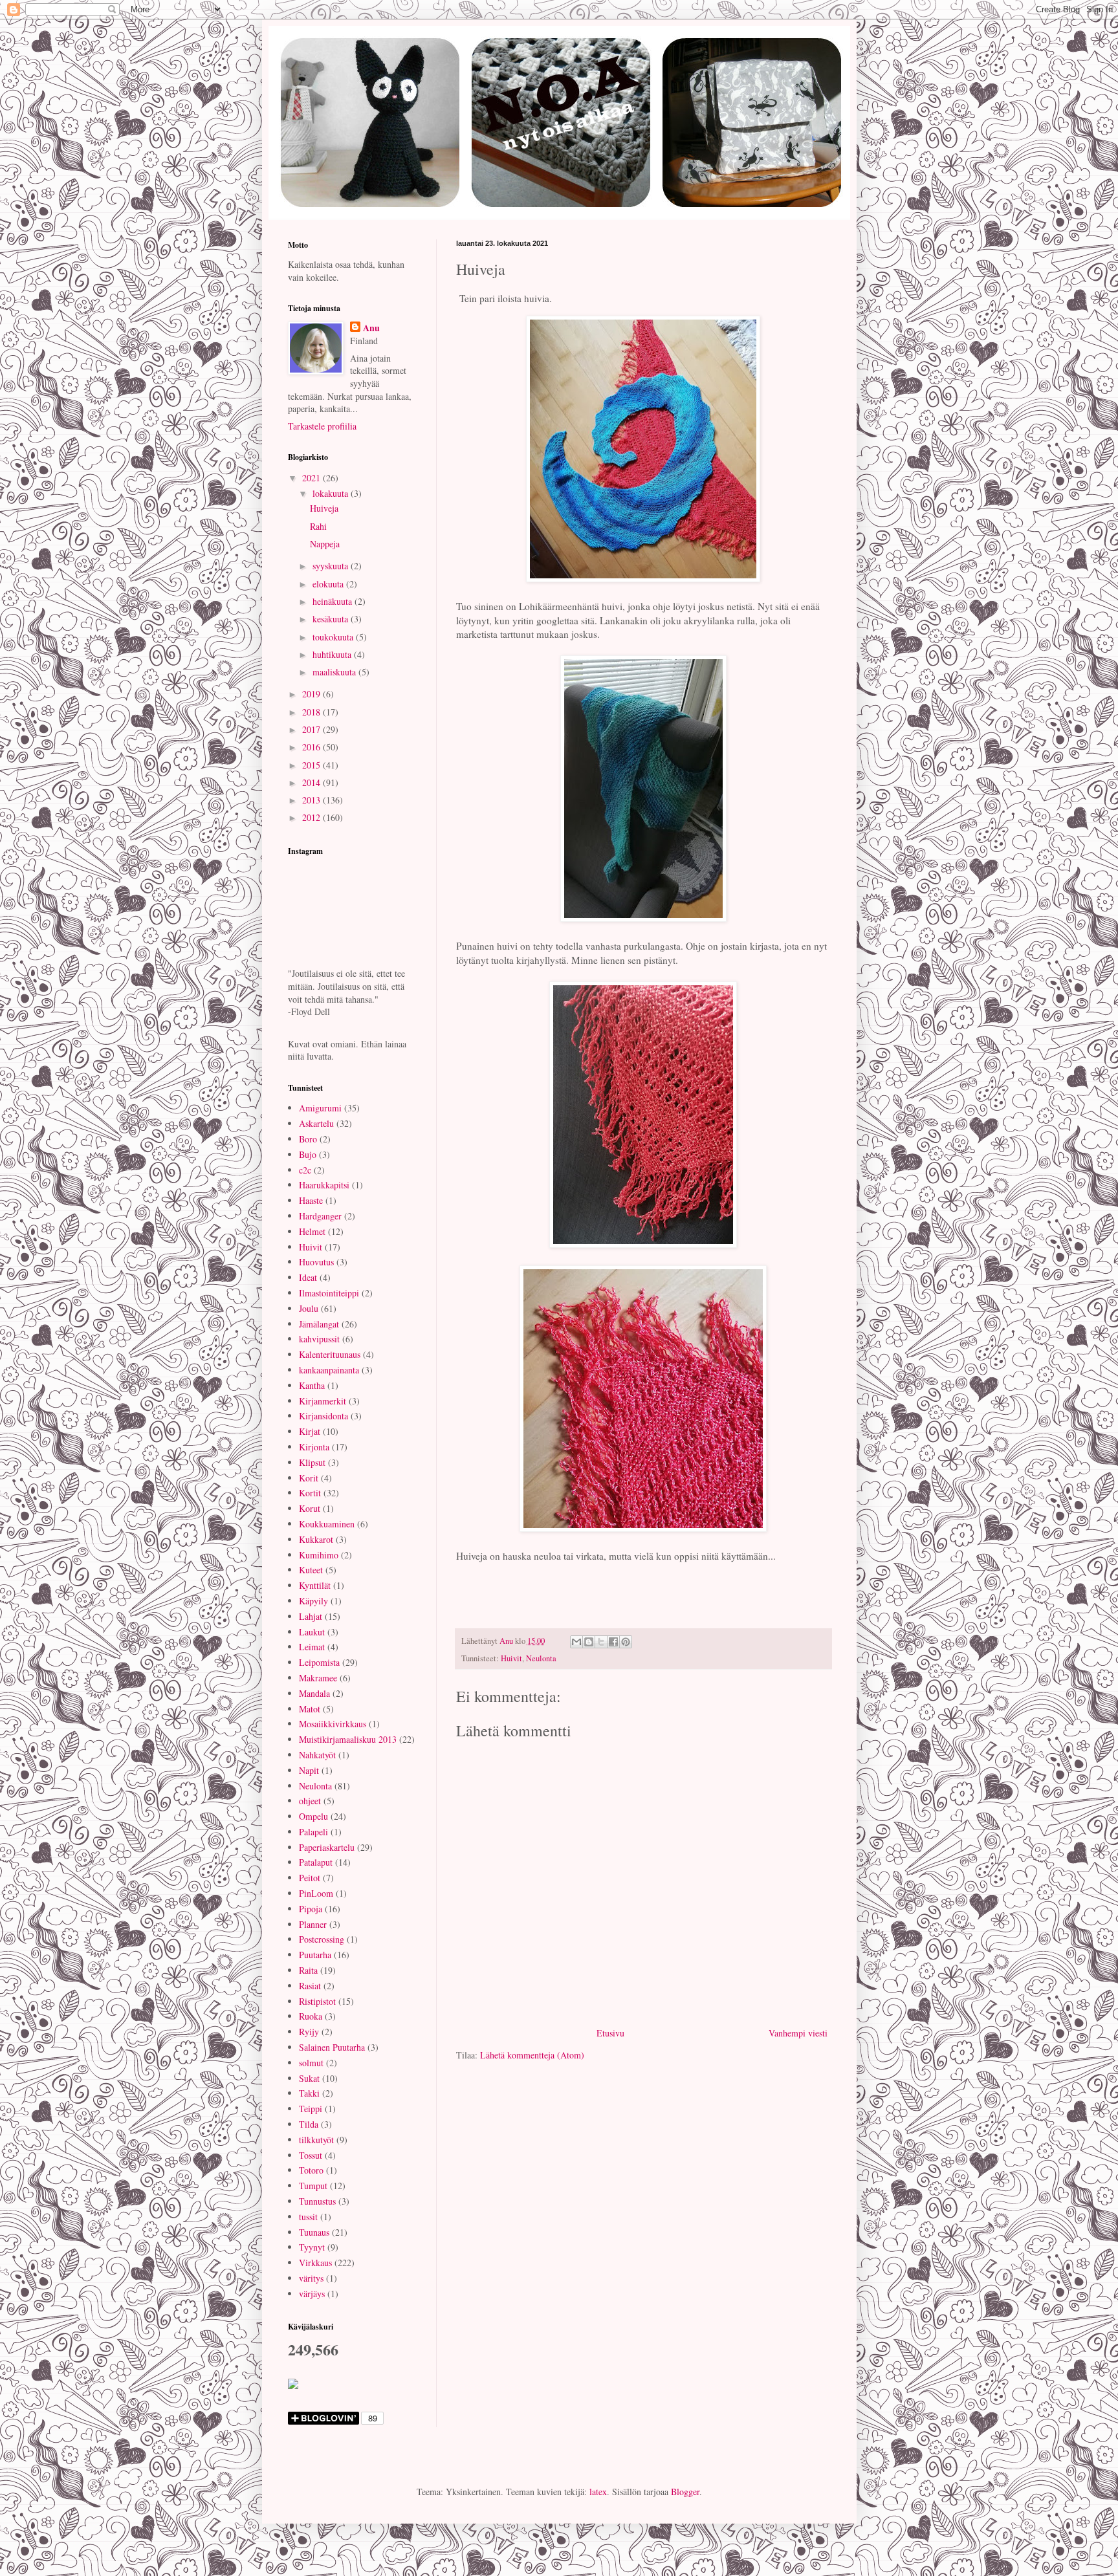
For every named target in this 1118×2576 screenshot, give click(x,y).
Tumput (313, 2186)
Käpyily (313, 1601)
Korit (309, 1478)
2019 (312, 694)
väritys (311, 2278)
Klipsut (312, 1462)
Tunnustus (317, 2201)
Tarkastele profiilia (322, 426)
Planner (313, 1924)
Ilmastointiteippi (329, 1293)
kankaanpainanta (329, 1370)
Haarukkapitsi (324, 1185)
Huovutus (316, 1262)
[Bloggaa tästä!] (589, 1642)
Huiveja (324, 508)
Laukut (312, 1632)
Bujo (308, 1154)
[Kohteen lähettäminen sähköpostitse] (576, 1642)
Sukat (309, 2078)
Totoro (311, 2170)
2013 (312, 800)
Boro (308, 1139)
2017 (312, 729)
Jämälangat (319, 1324)
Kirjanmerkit (323, 1401)
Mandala (314, 1693)
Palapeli (313, 1832)
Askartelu (316, 1123)
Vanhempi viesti (798, 2033)
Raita (308, 1970)
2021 (312, 478)
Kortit (310, 1493)
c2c (305, 1170)
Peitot (310, 1878)
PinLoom (316, 1893)
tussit (308, 2217)
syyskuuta (332, 566)
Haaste (311, 1200)
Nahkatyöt (317, 1755)
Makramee (318, 1678)
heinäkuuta (334, 601)
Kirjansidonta (323, 1416)
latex (598, 2492)
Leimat (312, 1647)
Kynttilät (315, 1585)
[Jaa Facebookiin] (613, 1642)
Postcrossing (322, 1939)
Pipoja (311, 1909)
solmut (311, 2063)
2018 (312, 712)
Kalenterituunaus (330, 1354)
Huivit (511, 1658)
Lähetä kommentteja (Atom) (532, 2055)
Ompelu (313, 1816)
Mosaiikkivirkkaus (333, 1724)
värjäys (312, 2294)
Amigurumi (320, 1108)
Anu (371, 328)
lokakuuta (332, 493)
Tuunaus (314, 2232)
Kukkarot (316, 1539)
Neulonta (541, 1658)
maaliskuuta (335, 672)
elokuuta (329, 584)
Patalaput (316, 1862)
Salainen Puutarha (332, 2047)
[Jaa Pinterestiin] (626, 1642)
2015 (312, 765)
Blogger (685, 2492)
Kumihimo (319, 1555)
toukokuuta (334, 637)
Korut (310, 1508)
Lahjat (311, 1616)
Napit (309, 1770)
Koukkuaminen (327, 1524)
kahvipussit (319, 1339)
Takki (309, 2093)
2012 (312, 817)
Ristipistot (317, 2001)
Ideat (308, 1277)
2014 (312, 782)
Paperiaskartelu (327, 1847)
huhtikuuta (333, 654)
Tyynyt (312, 2247)
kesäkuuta (332, 619)
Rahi (318, 526)
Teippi (311, 2109)
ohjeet (310, 1801)
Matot (310, 1709)
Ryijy (309, 2032)
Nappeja (325, 544)
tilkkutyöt (316, 2140)
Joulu (309, 1308)
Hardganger (320, 1216)
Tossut (311, 2155)
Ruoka (311, 2016)
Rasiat (310, 1986)
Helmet (312, 1231)
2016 (312, 747)
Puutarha (315, 1955)
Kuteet (311, 1570)
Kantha (312, 1385)
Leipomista (319, 1662)
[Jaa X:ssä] (601, 1642)
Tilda (309, 2124)
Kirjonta (314, 1447)
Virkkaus (315, 2263)
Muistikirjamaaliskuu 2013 (348, 1739)
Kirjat (310, 1431)
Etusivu (610, 2033)
